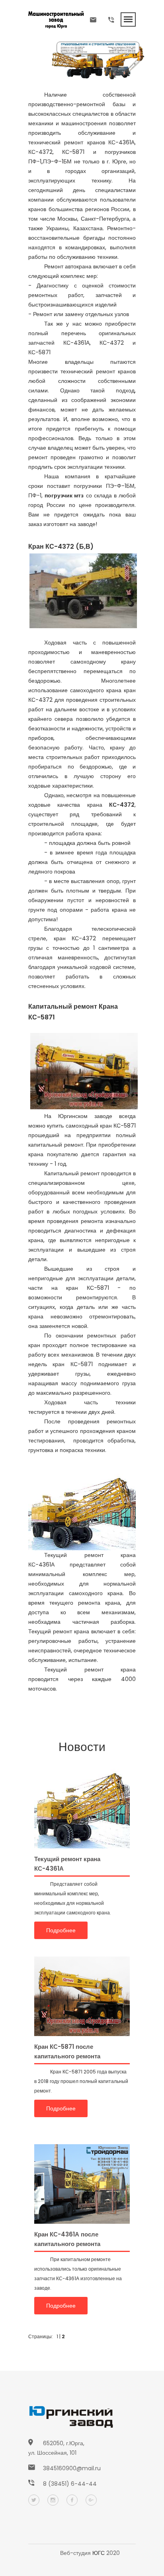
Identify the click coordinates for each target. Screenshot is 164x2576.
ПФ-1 (35, 161)
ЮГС (99, 2553)
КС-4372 (40, 152)
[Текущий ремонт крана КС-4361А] (82, 1808)
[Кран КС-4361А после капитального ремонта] (82, 2184)
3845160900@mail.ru (72, 2468)
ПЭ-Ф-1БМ (57, 161)
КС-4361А (121, 142)
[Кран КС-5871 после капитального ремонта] (82, 1996)
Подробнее (61, 1930)
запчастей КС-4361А (59, 343)
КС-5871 (73, 152)
